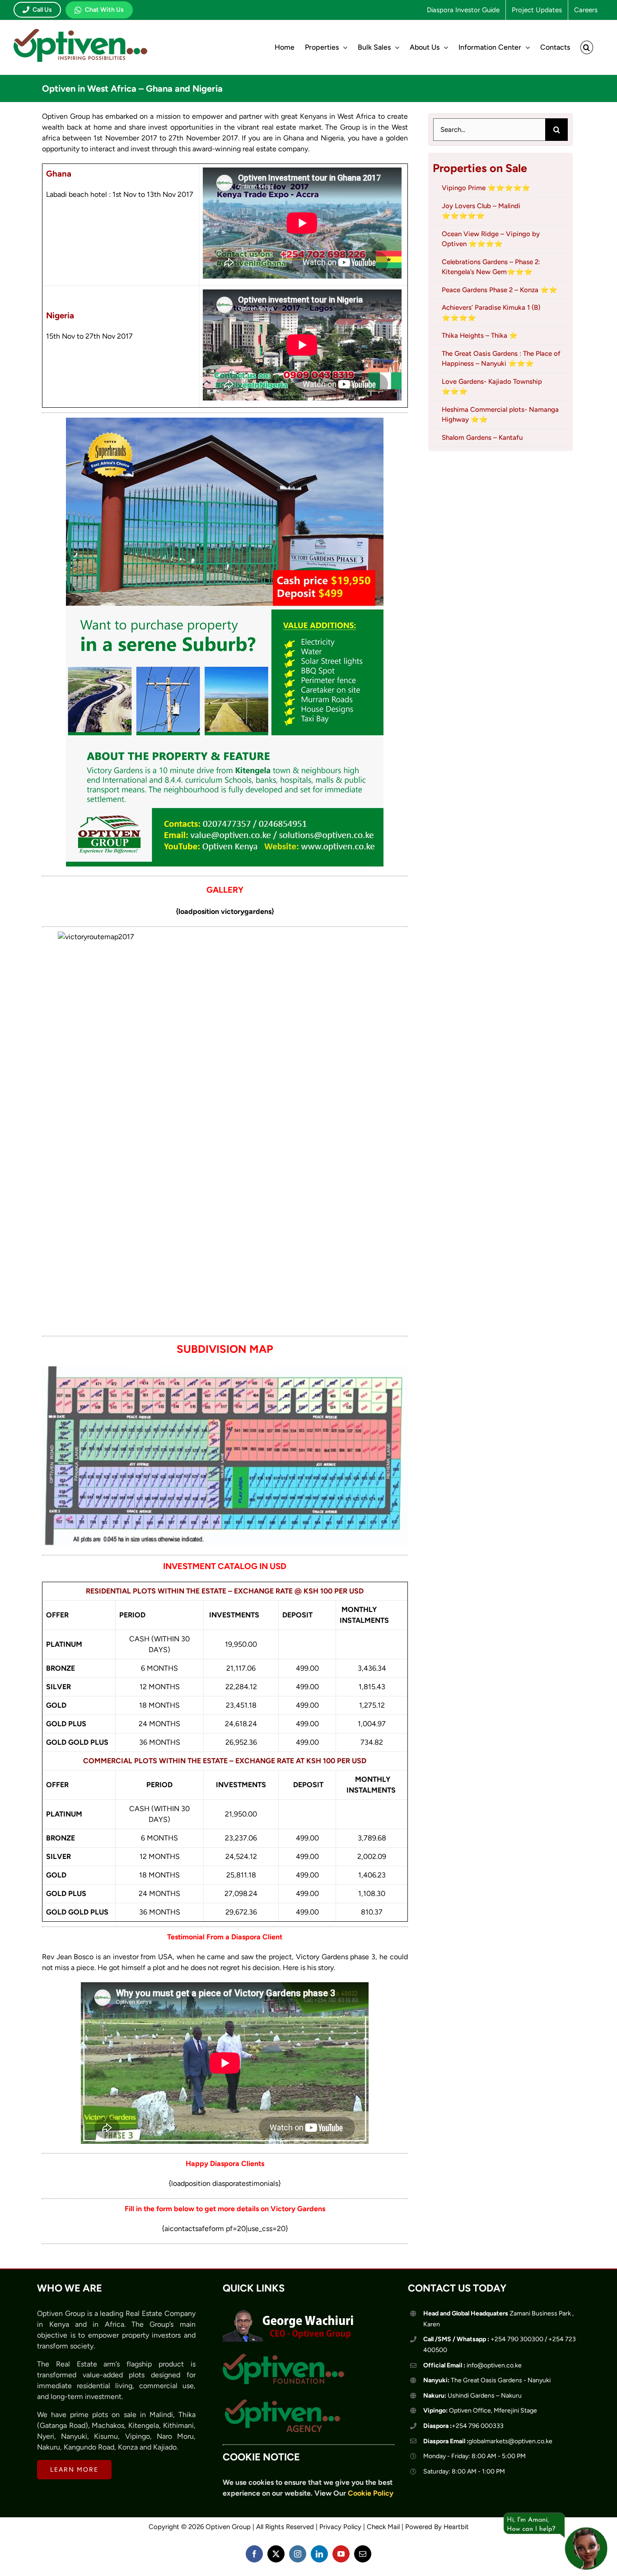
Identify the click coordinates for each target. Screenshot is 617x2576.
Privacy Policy (340, 2527)
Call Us (42, 10)
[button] (587, 47)
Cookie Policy (371, 2493)
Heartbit (456, 2527)
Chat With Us (104, 10)
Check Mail (383, 2527)
